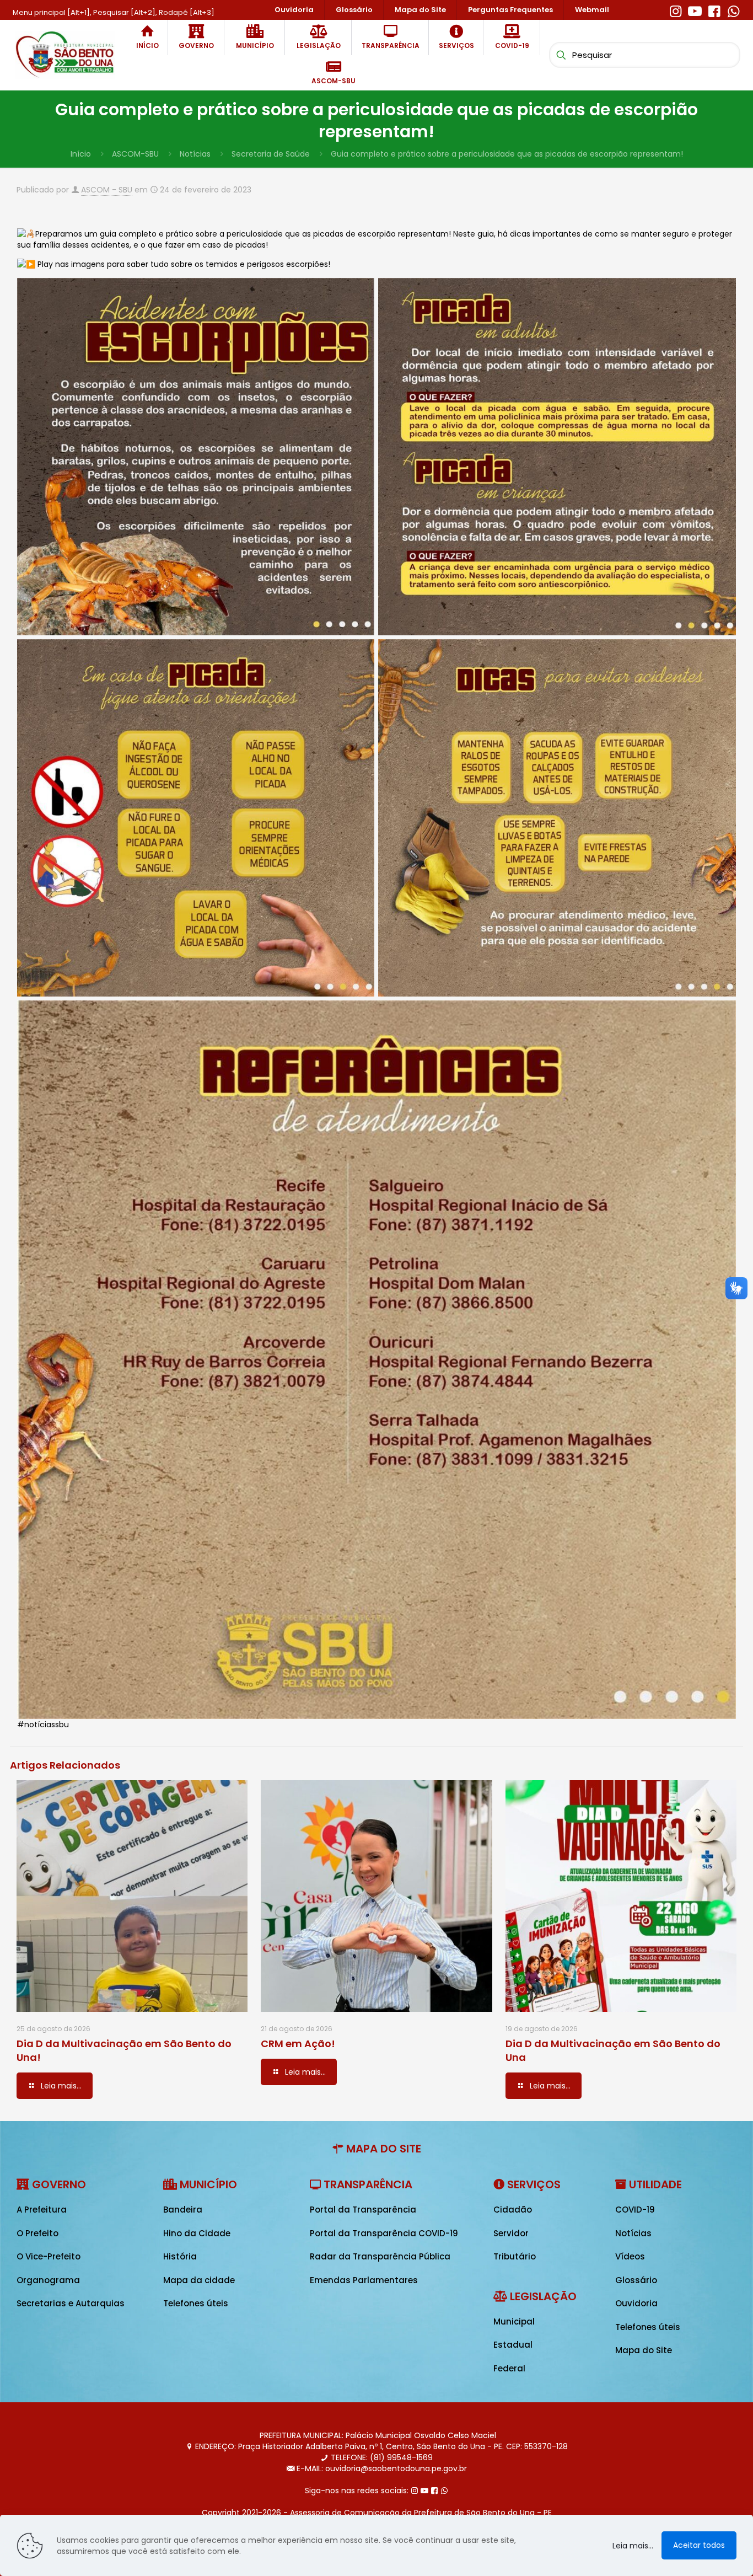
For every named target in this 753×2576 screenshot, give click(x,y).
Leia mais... (633, 2546)
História (180, 2256)
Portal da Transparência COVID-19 (384, 2233)
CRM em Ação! (298, 2044)
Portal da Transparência (363, 2210)
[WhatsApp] (733, 10)
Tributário (515, 2256)
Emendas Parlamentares (364, 2280)
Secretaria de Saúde (271, 154)
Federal (509, 2368)
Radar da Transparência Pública (380, 2256)
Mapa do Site (644, 2350)
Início (81, 154)
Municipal (514, 2321)
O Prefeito (37, 2233)
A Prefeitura (42, 2210)
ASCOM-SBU (135, 154)
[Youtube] (695, 10)
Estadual (513, 2345)
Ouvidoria (636, 2303)
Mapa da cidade (199, 2280)
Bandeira (183, 2210)
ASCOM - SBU (107, 190)
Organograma (48, 2280)
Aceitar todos (699, 2545)
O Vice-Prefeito (49, 2256)
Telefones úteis (196, 2303)
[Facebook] (714, 10)
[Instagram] (676, 10)
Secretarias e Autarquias (71, 2303)
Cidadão (513, 2210)
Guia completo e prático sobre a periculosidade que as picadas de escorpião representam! (507, 154)
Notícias (195, 154)
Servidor (511, 2233)
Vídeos (630, 2256)
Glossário (636, 2280)
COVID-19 (635, 2210)
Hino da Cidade (197, 2233)
